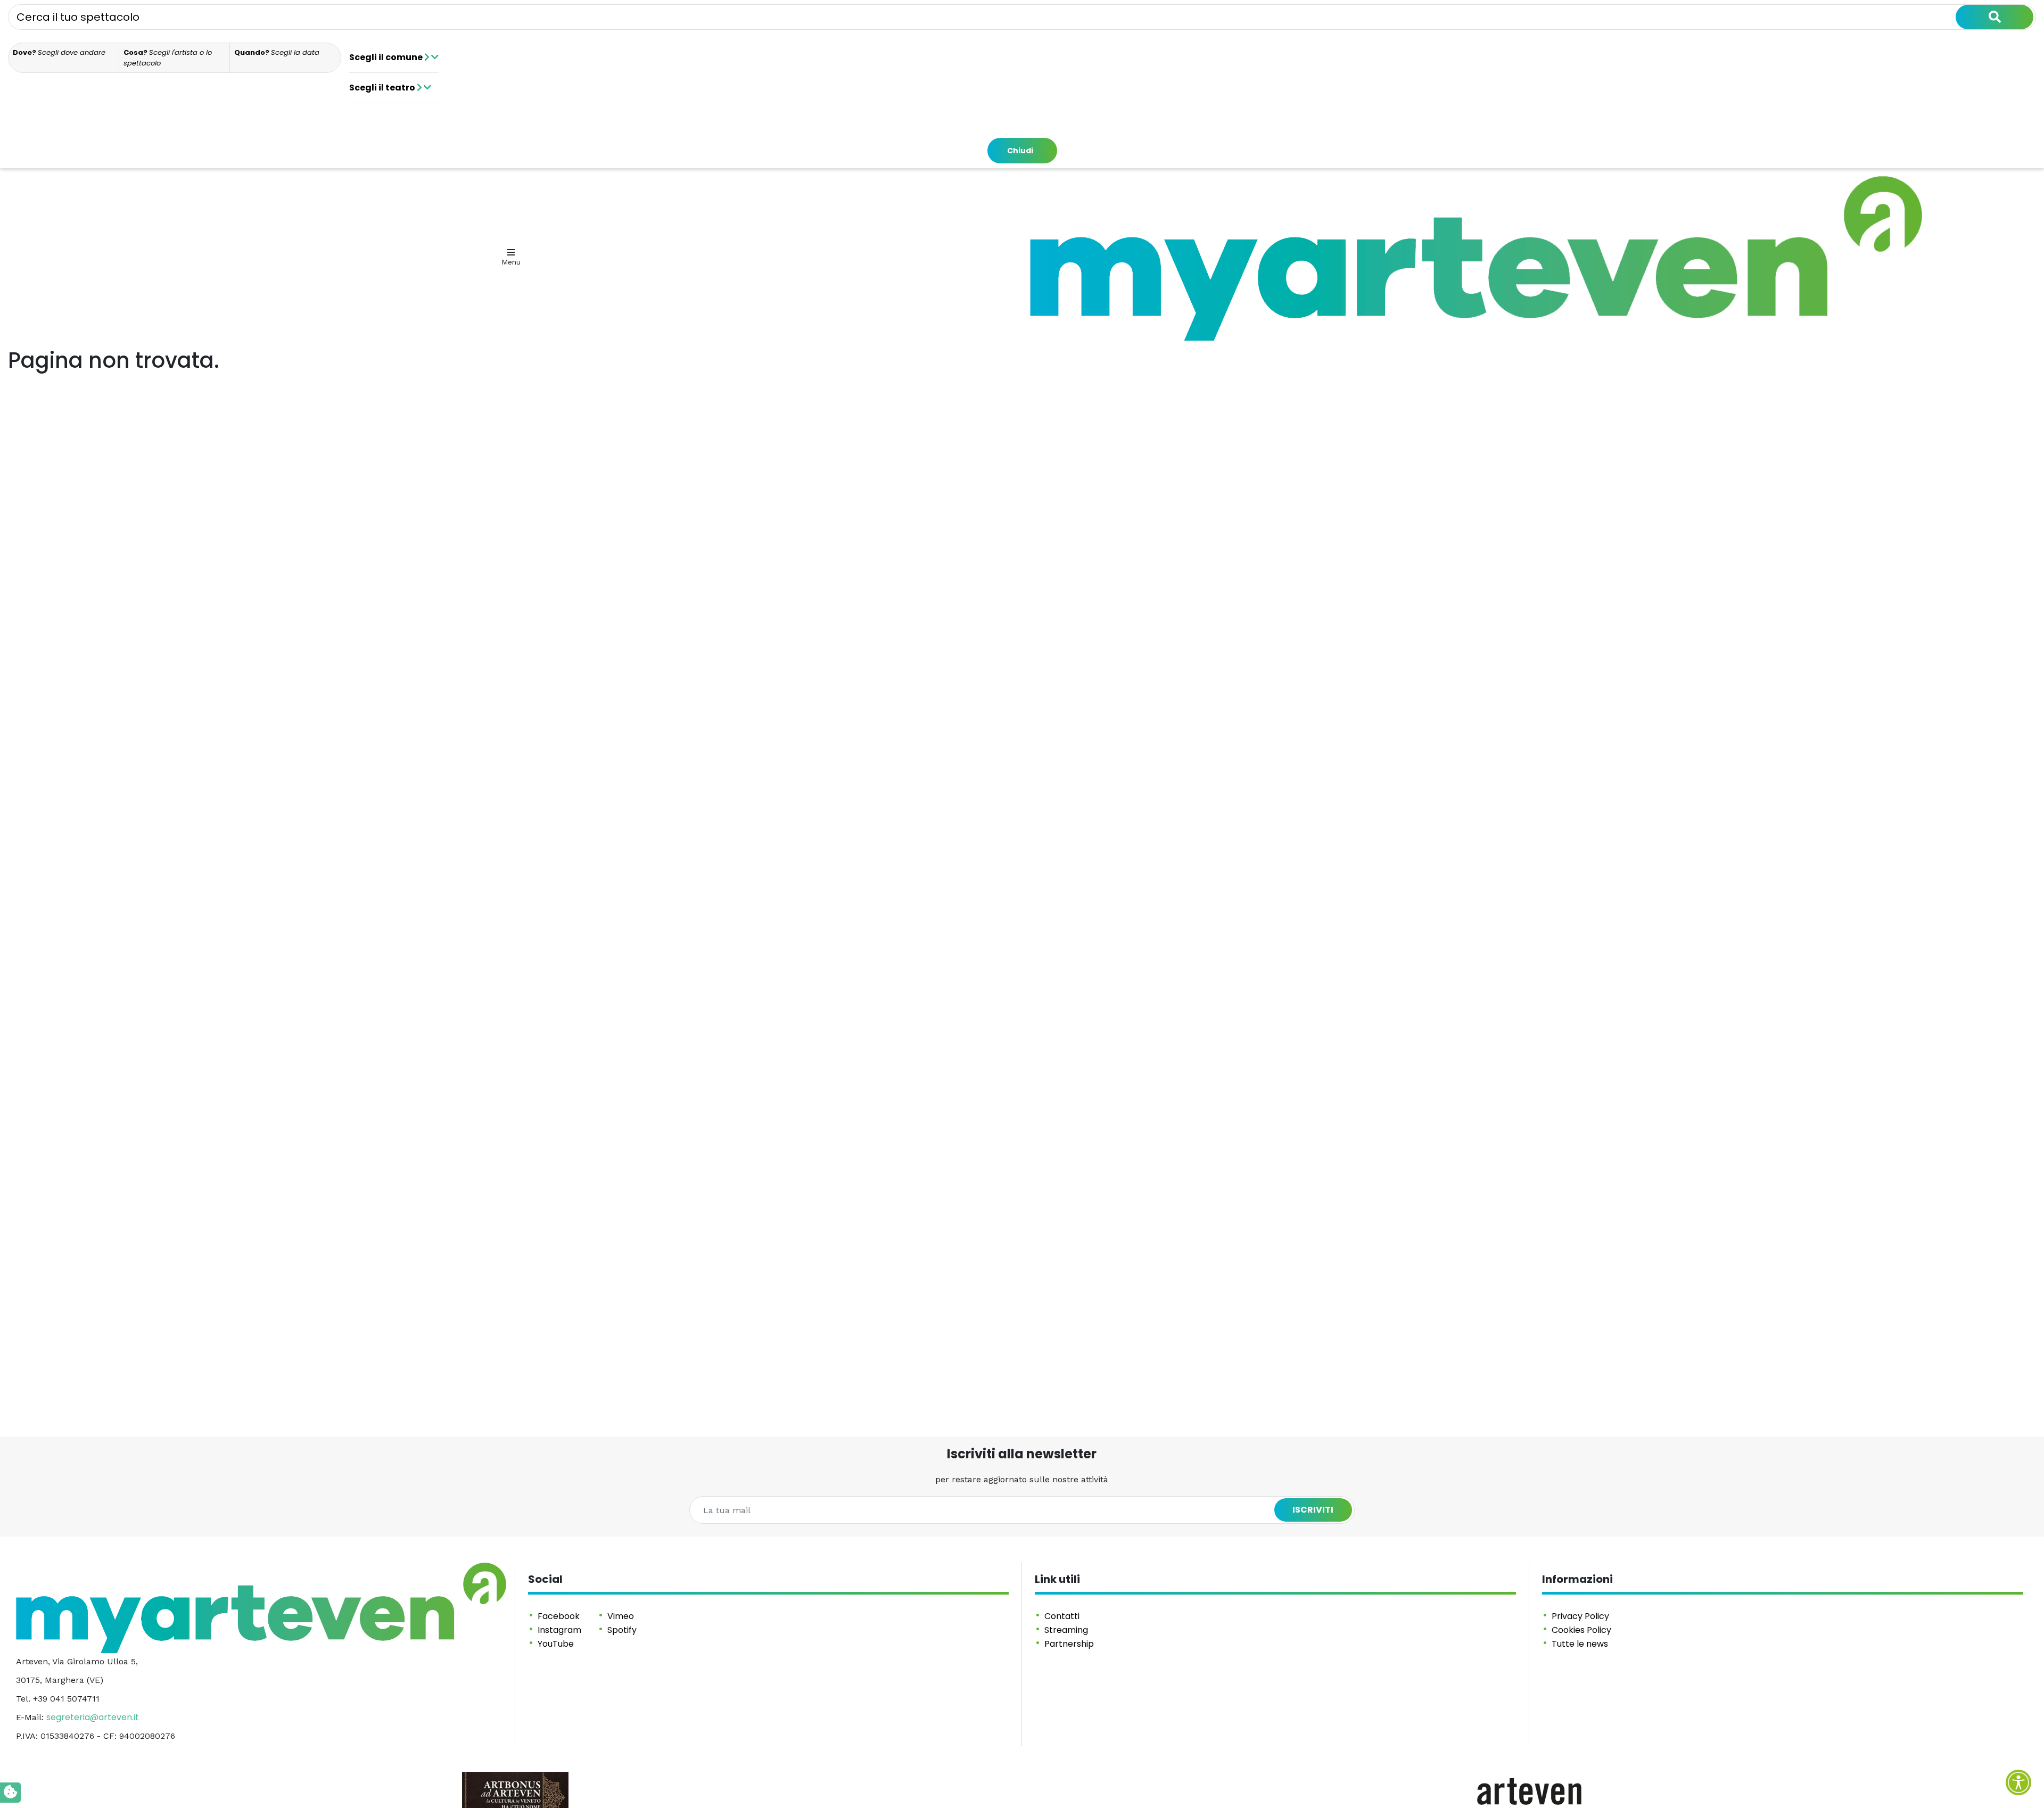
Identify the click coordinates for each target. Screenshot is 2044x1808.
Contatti (1062, 1616)
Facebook (559, 1616)
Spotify (622, 1630)
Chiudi (1020, 151)
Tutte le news (1580, 1644)
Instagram (559, 1630)
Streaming (1066, 1630)
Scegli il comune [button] (387, 57)
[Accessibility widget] (2018, 1782)
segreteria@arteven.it (93, 1717)
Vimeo (621, 1616)
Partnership (1069, 1644)
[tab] (64, 58)
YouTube (556, 1644)
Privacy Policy (1580, 1616)
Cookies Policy (1581, 1630)
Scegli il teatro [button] (383, 88)
